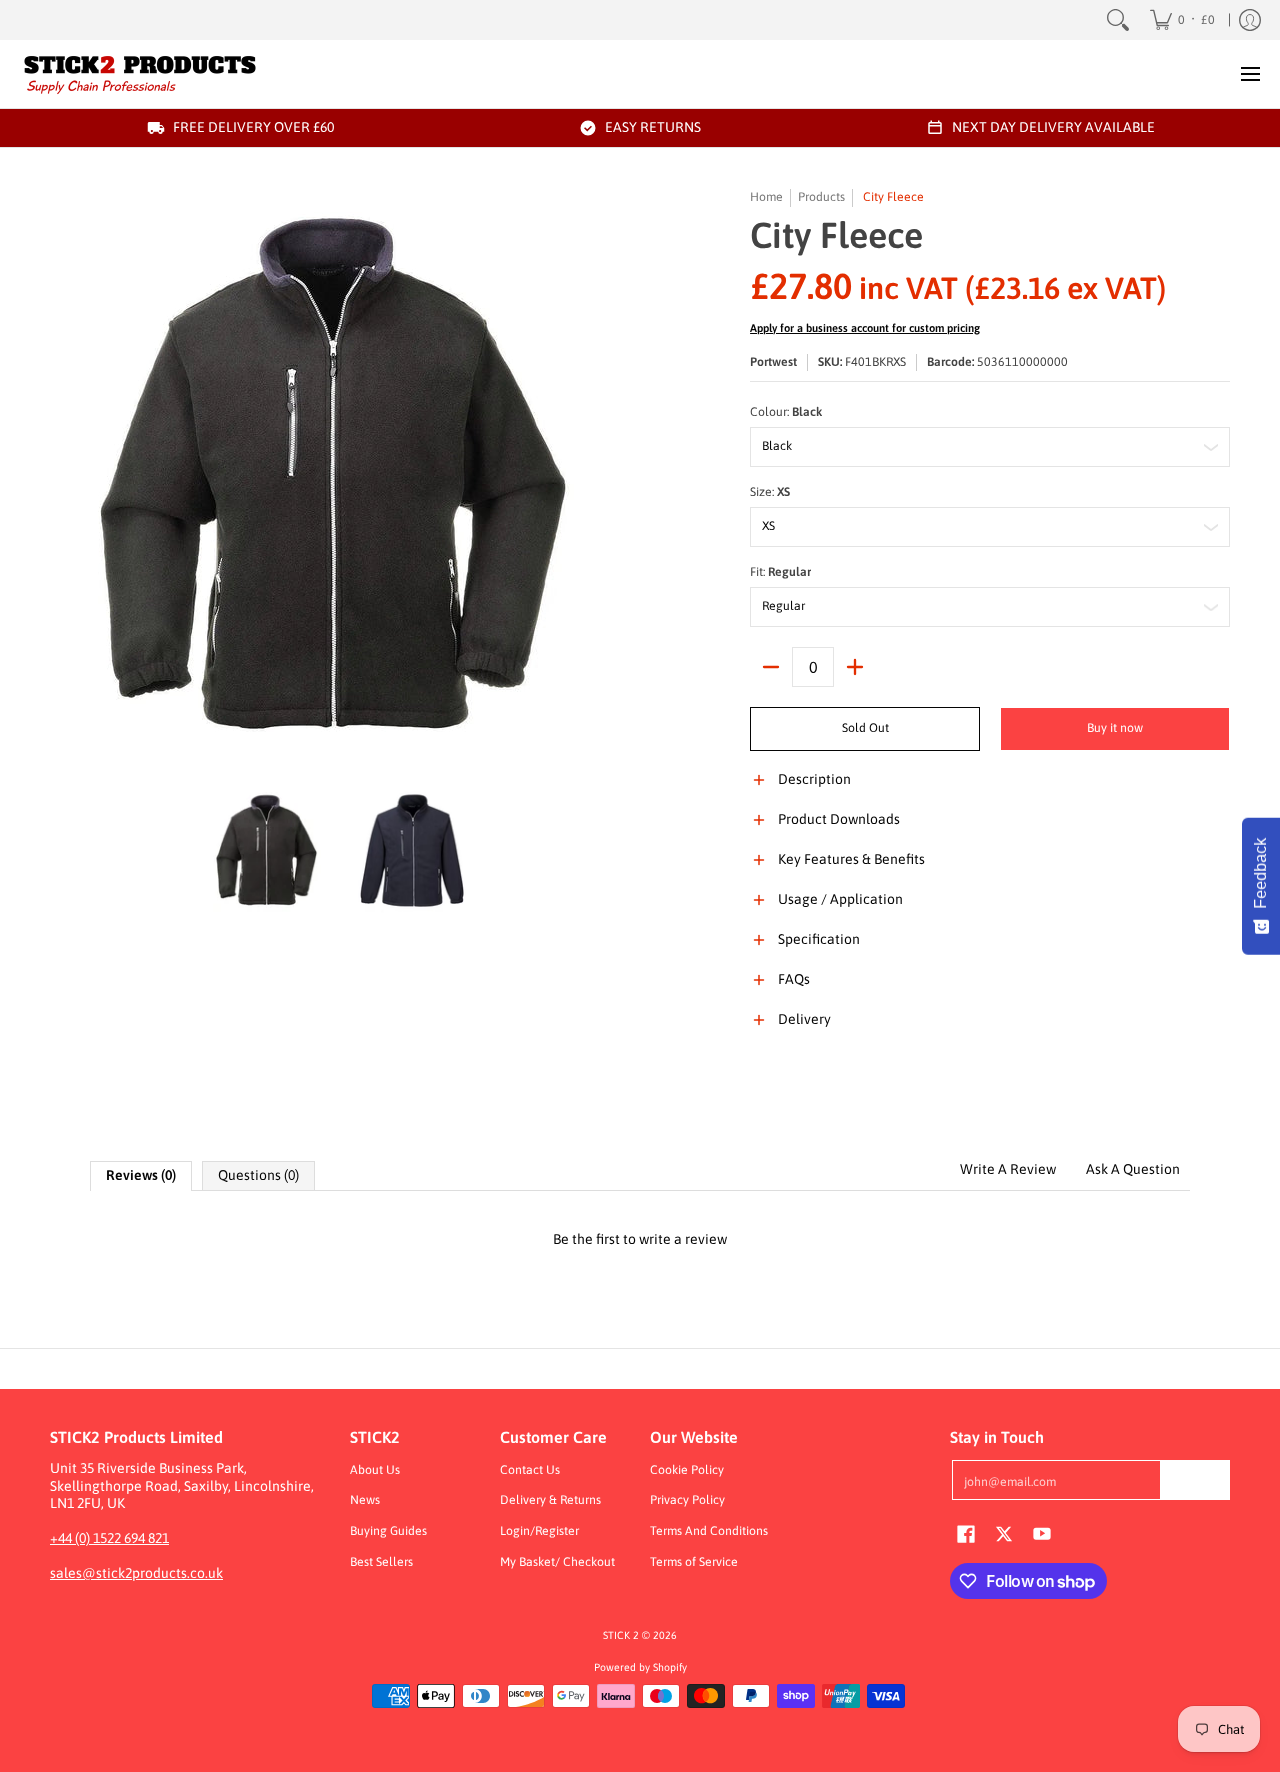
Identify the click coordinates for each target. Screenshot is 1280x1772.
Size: (770, 492)
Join (1195, 1479)
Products (821, 197)
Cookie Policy (687, 1470)
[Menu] (1249, 74)
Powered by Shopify (640, 1667)
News (365, 1500)
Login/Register (539, 1531)
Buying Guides (388, 1531)
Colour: (786, 412)
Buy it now (1115, 728)
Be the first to (640, 1239)
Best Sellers (381, 1562)
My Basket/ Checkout (557, 1562)
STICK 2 (621, 1635)
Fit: (780, 572)
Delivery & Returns (550, 1500)
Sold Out (865, 728)
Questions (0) (258, 1175)
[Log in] (1250, 20)
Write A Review (1008, 1169)
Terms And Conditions (709, 1531)
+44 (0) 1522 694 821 (109, 1538)
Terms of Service (694, 1562)
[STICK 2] (140, 74)
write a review (683, 1239)
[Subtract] (771, 667)
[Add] (855, 667)
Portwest (773, 362)
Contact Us (530, 1470)
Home (766, 197)
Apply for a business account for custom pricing (865, 328)
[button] (990, 791)
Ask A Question (1133, 1169)
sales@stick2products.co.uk (136, 1573)
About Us (375, 1470)
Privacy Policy (687, 1500)
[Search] (1118, 20)
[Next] (616, 478)
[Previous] (64, 478)
